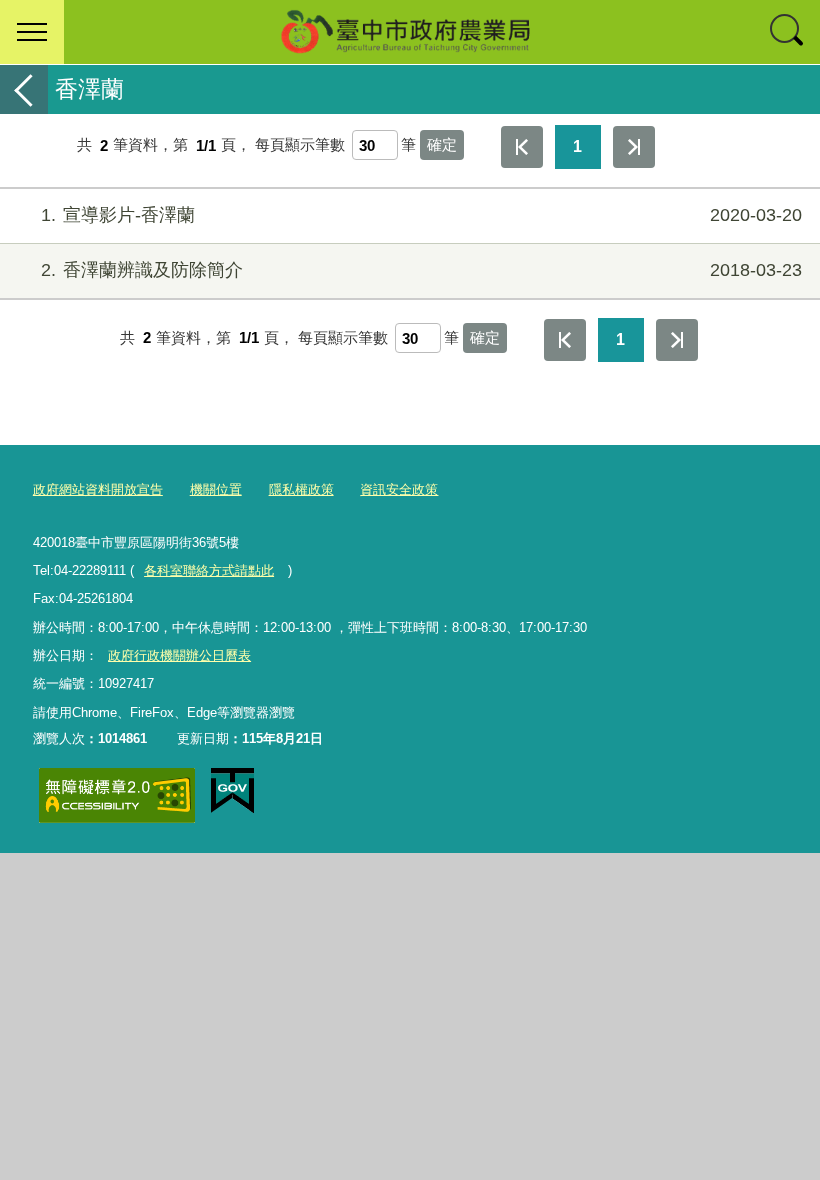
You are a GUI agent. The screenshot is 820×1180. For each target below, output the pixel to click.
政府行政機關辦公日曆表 (179, 655)
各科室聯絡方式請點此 (209, 570)
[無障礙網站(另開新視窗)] (117, 795)
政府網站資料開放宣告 (98, 489)
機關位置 (216, 489)
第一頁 (522, 147)
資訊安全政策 (399, 489)
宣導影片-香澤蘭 (421, 215)
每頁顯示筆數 (300, 145)
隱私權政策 (301, 489)
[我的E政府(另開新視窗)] (232, 791)
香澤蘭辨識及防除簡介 (421, 270)
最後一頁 (634, 147)
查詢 (788, 32)
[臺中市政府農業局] (410, 32)
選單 (32, 32)
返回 (24, 89)
